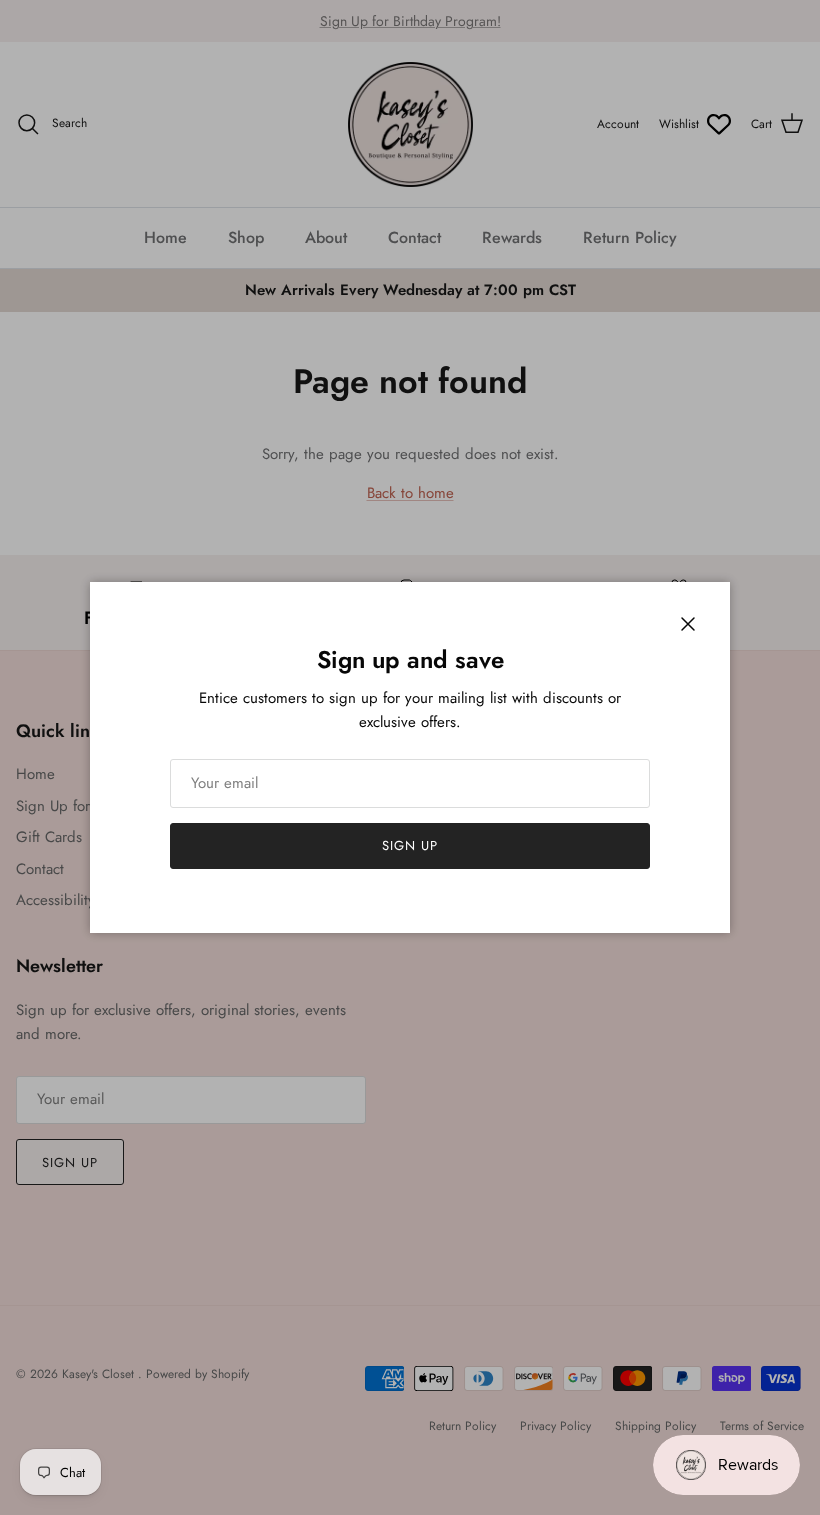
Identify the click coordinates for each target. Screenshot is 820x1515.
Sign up (410, 845)
